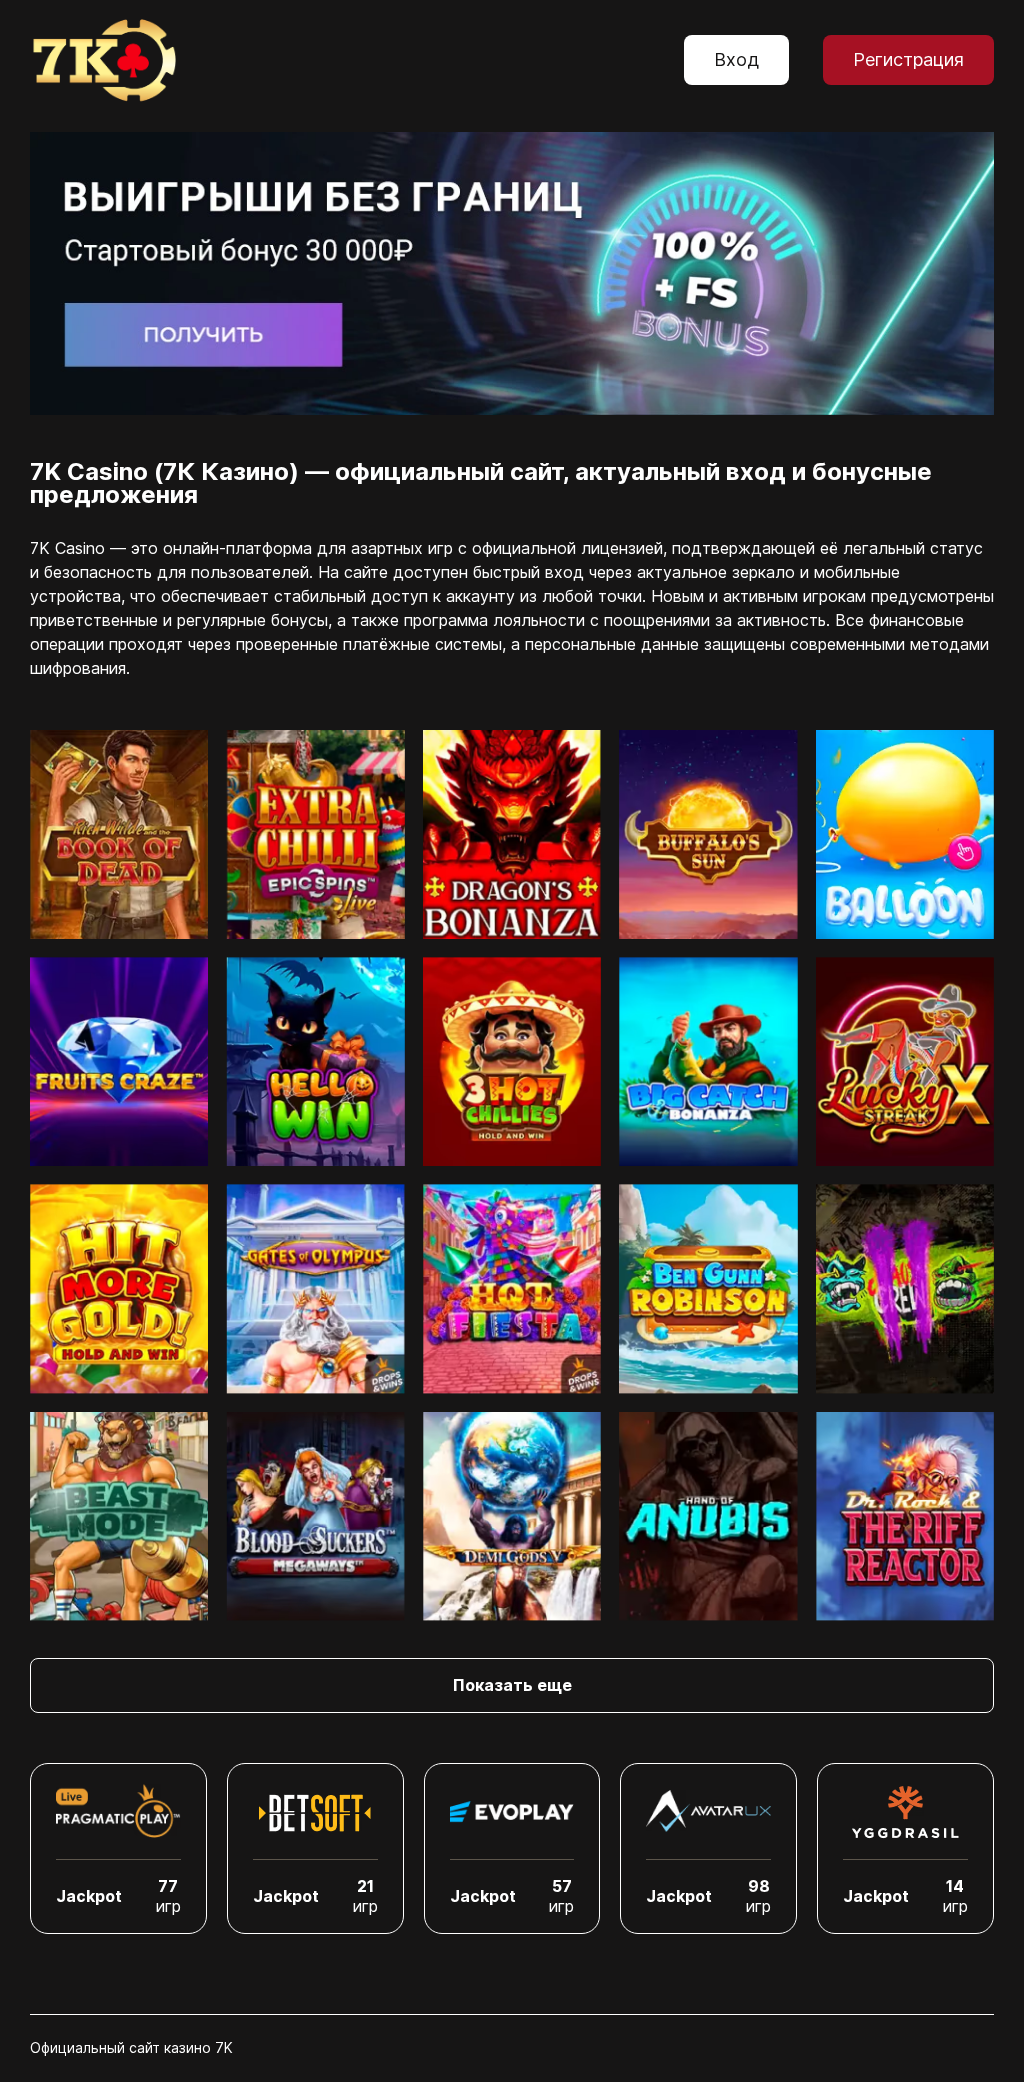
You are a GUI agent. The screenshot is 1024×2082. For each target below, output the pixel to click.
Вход (736, 59)
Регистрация (908, 59)
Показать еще (512, 1685)
